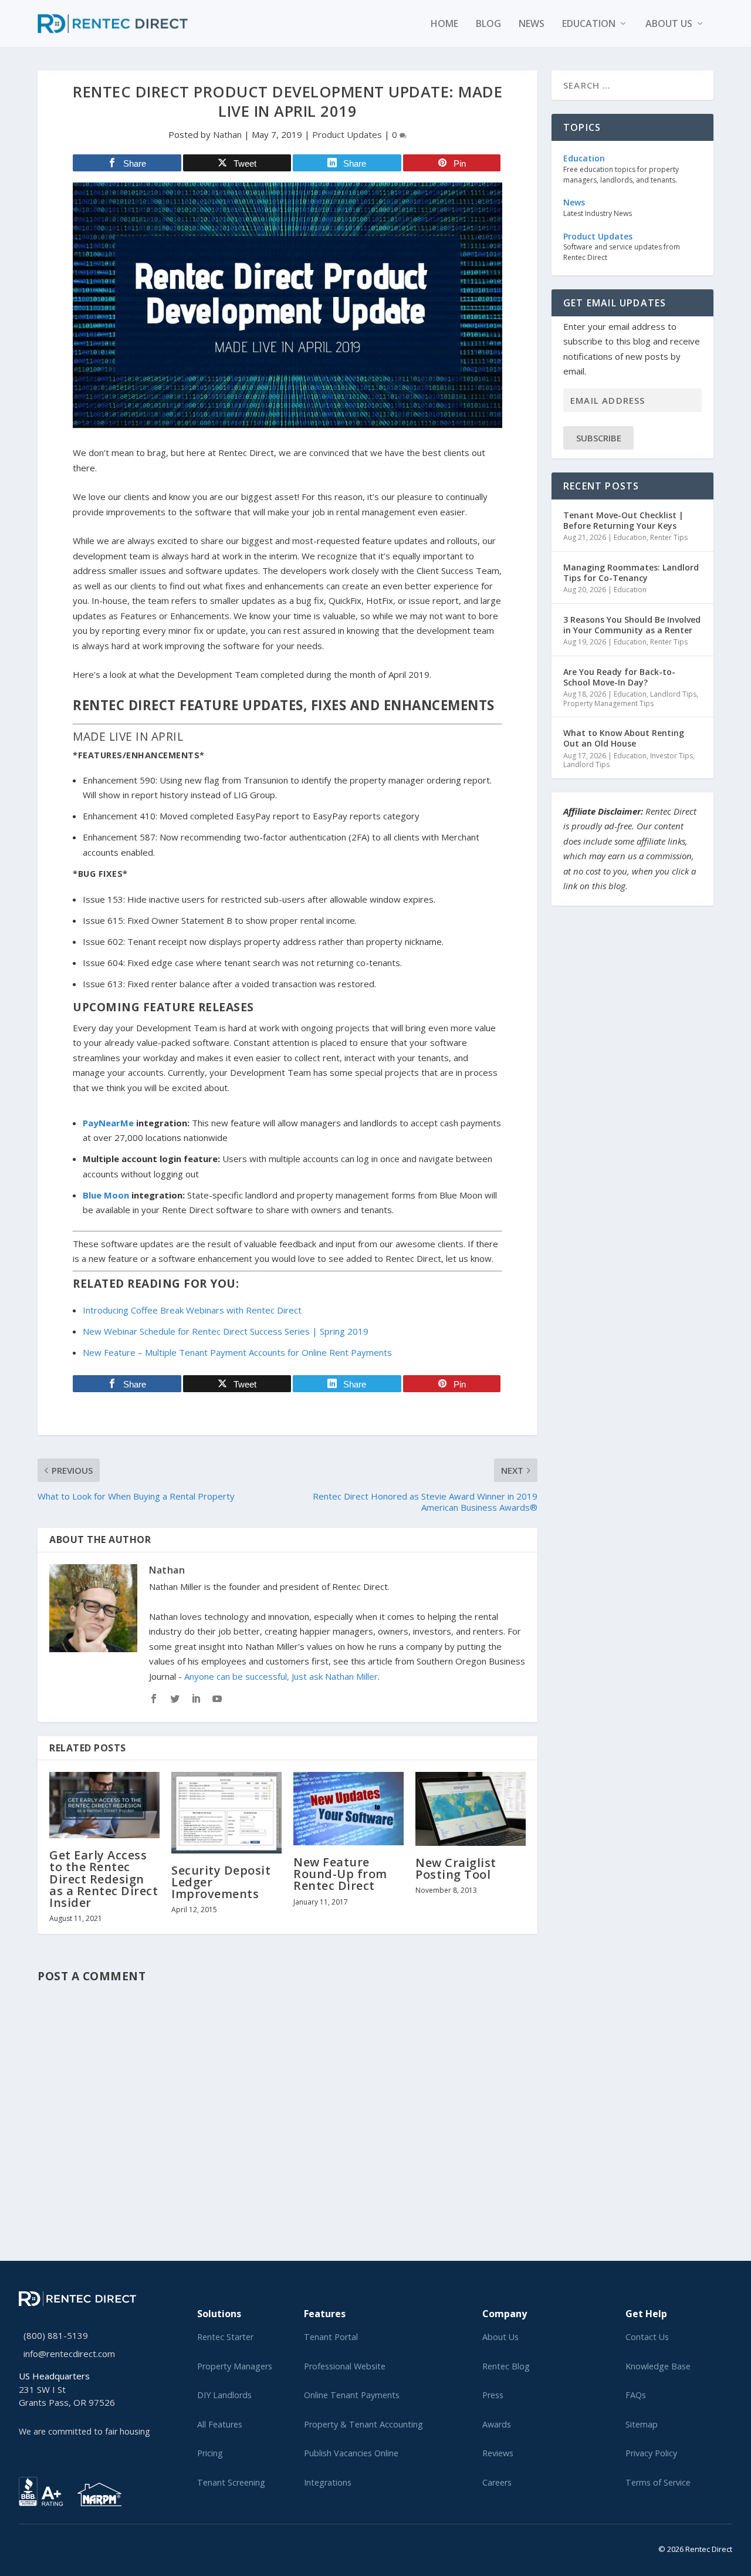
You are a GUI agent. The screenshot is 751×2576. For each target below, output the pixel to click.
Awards (497, 2424)
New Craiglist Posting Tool (456, 1868)
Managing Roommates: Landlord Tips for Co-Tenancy (631, 573)
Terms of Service (658, 2482)
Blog (488, 24)
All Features (220, 2424)
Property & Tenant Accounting (363, 2424)
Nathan (227, 134)
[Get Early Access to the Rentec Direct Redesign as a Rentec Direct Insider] (104, 1805)
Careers (497, 2482)
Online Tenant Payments (352, 2395)
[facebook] (32, 2547)
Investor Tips (671, 756)
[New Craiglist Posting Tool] (471, 1809)
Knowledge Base (658, 2366)
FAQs (636, 2395)
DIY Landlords (224, 2395)
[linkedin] (41, 2547)
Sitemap (642, 2424)
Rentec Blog (506, 2366)
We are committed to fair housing (84, 2431)
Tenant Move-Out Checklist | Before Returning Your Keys (623, 520)
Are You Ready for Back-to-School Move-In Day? (619, 677)
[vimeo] (60, 2547)
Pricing (210, 2453)
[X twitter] (22, 2547)
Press (493, 2395)
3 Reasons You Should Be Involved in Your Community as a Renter (632, 625)
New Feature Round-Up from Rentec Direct (340, 1874)
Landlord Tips (673, 694)
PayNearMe (108, 1123)
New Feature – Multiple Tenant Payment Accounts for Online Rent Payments (237, 1352)
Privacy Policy (651, 2453)
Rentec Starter (225, 2337)
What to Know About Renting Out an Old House (624, 738)
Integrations (328, 2482)
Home (444, 24)
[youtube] (50, 2547)
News (532, 24)
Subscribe (599, 438)
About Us (500, 2337)
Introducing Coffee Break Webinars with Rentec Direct (192, 1310)
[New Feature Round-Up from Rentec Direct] (349, 1809)
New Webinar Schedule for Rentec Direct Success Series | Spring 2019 (226, 1331)
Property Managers (235, 2366)
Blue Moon (106, 1195)
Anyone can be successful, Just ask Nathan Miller (281, 1676)
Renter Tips (669, 537)
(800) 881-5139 (56, 2335)
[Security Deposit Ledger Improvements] (226, 1812)
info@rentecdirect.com (69, 2354)
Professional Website (345, 2366)
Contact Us (647, 2337)
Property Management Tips (608, 703)
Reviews (498, 2453)
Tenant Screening (231, 2482)
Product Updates (347, 134)
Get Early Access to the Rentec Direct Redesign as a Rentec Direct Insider (104, 1879)
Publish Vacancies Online (351, 2453)
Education (589, 24)
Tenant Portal (331, 2337)
